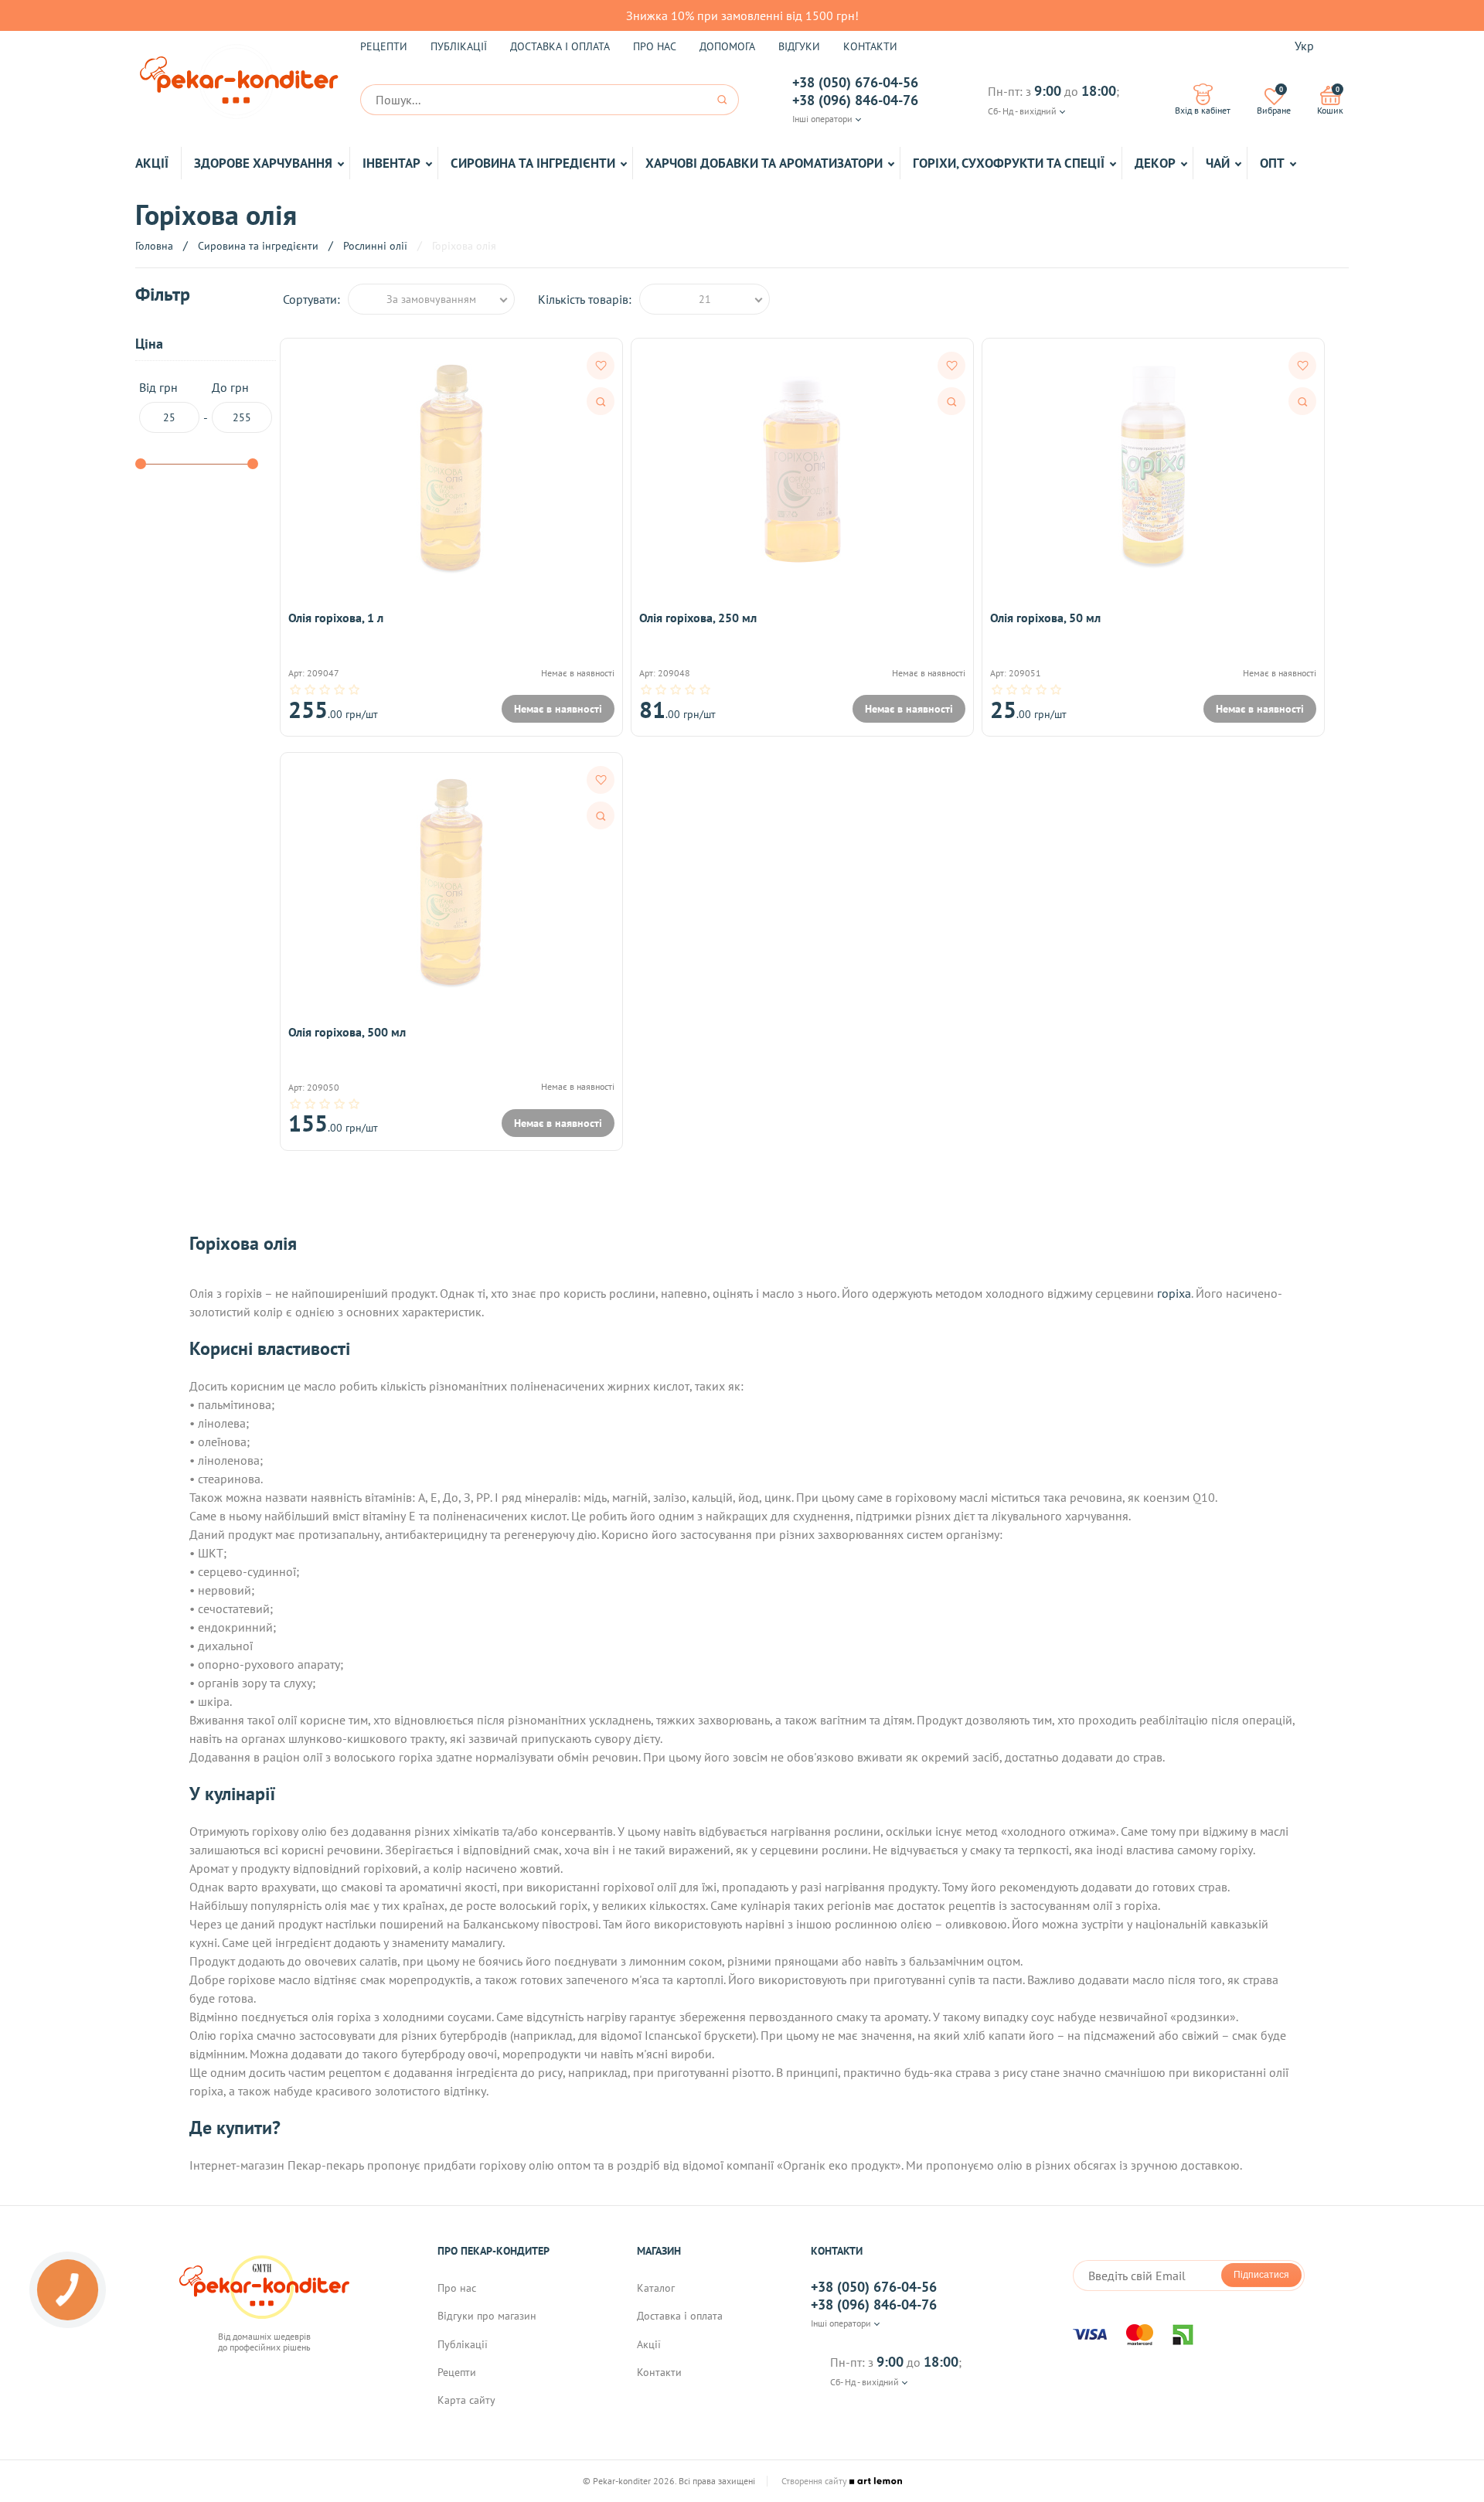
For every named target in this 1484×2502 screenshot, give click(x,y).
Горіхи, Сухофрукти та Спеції (1009, 163)
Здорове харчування (263, 163)
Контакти (870, 46)
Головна (154, 246)
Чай (1218, 163)
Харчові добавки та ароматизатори (764, 163)
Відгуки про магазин (487, 2316)
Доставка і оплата (560, 46)
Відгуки (799, 46)
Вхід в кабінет (1203, 110)
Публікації (459, 46)
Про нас (655, 46)
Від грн (158, 388)
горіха (1174, 1293)
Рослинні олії (375, 246)
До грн (230, 388)
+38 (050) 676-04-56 (855, 83)
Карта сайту (466, 2400)
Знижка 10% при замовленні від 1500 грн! (742, 15)
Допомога (727, 46)
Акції (152, 163)
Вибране (1274, 100)
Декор (1155, 163)
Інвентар (391, 163)
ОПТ (1272, 163)
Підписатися (1261, 2275)
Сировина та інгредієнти (533, 163)
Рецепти (384, 46)
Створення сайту (815, 2481)
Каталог (656, 2288)
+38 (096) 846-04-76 (855, 100)
